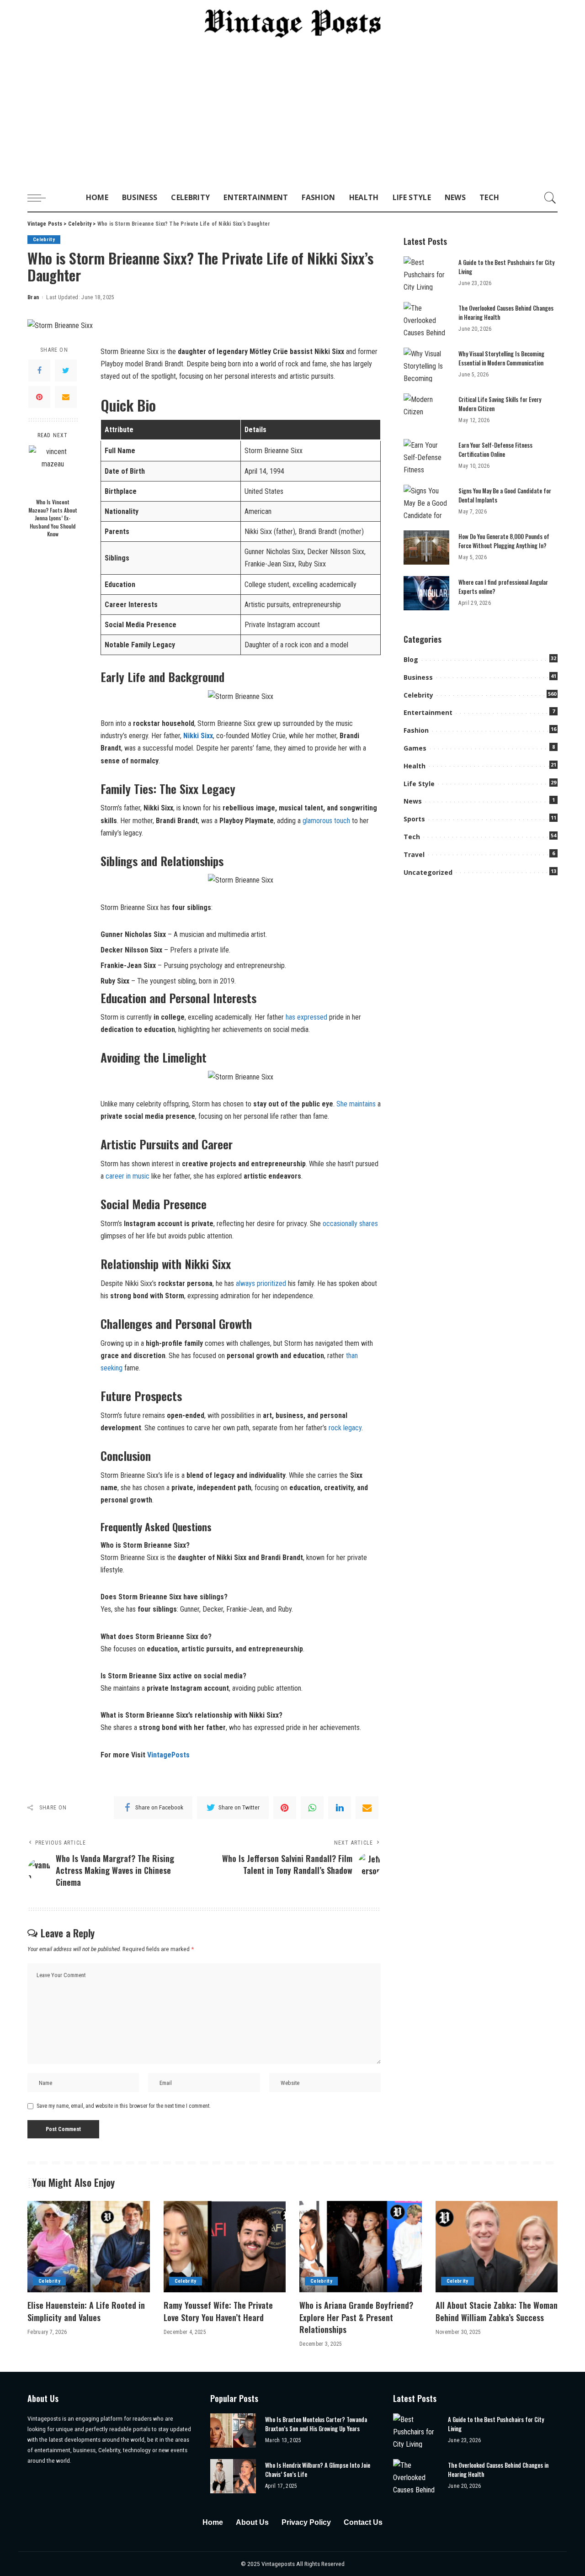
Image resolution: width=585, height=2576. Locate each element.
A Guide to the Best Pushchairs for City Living (506, 267)
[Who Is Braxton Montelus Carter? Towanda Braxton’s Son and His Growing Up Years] (233, 2431)
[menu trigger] (41, 198)
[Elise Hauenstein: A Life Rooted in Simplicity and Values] (89, 2247)
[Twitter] (66, 370)
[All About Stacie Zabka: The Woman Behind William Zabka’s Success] (497, 2247)
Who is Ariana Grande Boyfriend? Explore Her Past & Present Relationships (356, 2317)
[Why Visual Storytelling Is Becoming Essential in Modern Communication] (426, 365)
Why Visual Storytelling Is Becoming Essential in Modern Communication (501, 358)
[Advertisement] (292, 116)
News (413, 801)
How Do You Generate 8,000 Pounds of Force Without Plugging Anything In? (504, 541)
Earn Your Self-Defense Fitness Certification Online (495, 450)
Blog (411, 659)
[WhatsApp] (312, 1808)
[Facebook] (39, 370)
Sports (414, 819)
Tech (412, 837)
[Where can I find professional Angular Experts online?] (426, 593)
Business (418, 677)
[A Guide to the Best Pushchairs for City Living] (426, 273)
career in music (128, 1176)
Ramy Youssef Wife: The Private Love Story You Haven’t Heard (218, 2311)
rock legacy (345, 1428)
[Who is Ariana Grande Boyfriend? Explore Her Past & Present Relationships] (361, 2247)
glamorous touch (326, 821)
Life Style (419, 784)
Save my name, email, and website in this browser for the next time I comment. (124, 2106)
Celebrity (44, 240)
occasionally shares (350, 1224)
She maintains (356, 1104)
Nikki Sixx (198, 736)
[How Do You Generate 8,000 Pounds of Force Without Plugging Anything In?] (426, 547)
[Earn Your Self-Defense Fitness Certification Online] (426, 456)
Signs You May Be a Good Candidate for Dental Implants (505, 495)
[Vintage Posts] (293, 24)
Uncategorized (428, 872)
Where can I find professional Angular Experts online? (503, 587)
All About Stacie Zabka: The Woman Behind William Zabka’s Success (497, 2311)
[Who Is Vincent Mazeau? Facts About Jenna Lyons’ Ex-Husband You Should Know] (53, 469)
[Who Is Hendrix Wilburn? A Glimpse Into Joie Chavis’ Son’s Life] (233, 2476)
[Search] (550, 198)
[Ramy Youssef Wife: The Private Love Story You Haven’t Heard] (225, 2247)
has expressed (306, 1017)
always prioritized (261, 1283)
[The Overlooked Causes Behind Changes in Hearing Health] (426, 319)
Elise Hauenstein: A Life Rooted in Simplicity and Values (86, 2311)
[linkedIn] (340, 1808)
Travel (414, 854)
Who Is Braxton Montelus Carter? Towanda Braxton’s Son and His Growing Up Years (316, 2424)
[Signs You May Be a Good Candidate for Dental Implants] (426, 502)
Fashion (416, 730)
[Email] (66, 397)
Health (415, 766)
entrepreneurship (261, 965)
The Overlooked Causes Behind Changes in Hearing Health (506, 312)
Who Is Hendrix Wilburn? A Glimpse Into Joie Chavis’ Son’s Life (318, 2470)
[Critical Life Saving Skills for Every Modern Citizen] (426, 410)
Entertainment (428, 712)
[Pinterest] (39, 397)
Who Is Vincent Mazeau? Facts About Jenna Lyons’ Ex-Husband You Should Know (53, 518)
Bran (33, 297)
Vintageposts (279, 2564)
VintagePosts (168, 1755)
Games (415, 748)
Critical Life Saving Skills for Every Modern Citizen (500, 404)
